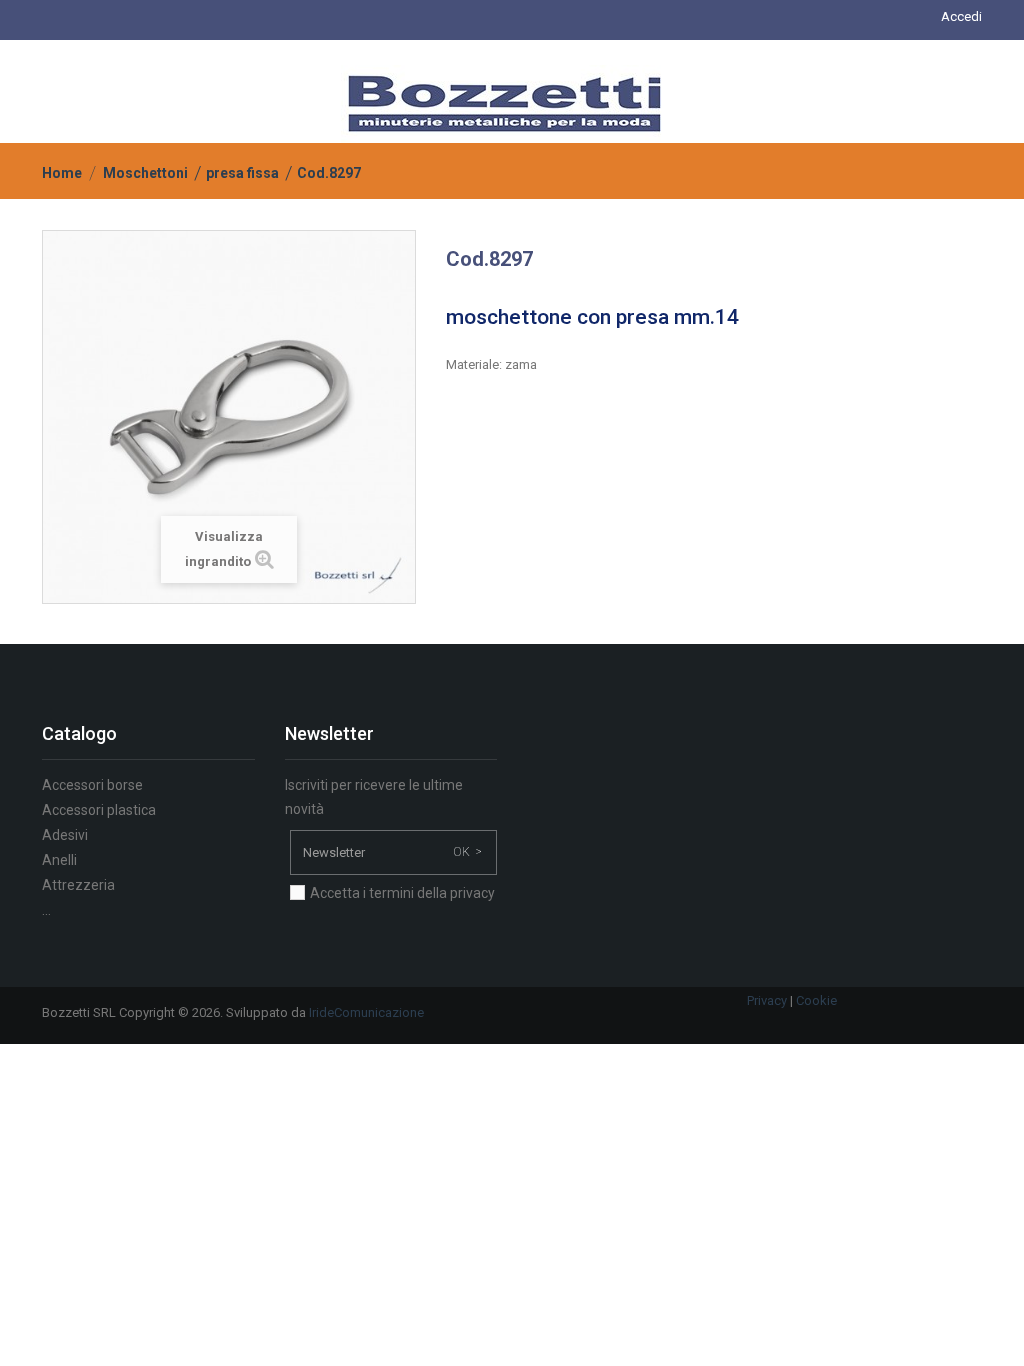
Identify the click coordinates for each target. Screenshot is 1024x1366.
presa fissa (242, 173)
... (46, 910)
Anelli (59, 860)
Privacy (767, 1000)
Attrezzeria (78, 885)
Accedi (961, 16)
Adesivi (65, 835)
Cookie (816, 1000)
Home (62, 173)
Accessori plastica (99, 810)
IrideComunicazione (366, 1012)
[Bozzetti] (504, 102)
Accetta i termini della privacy (402, 893)
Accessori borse (92, 785)
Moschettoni (145, 173)
